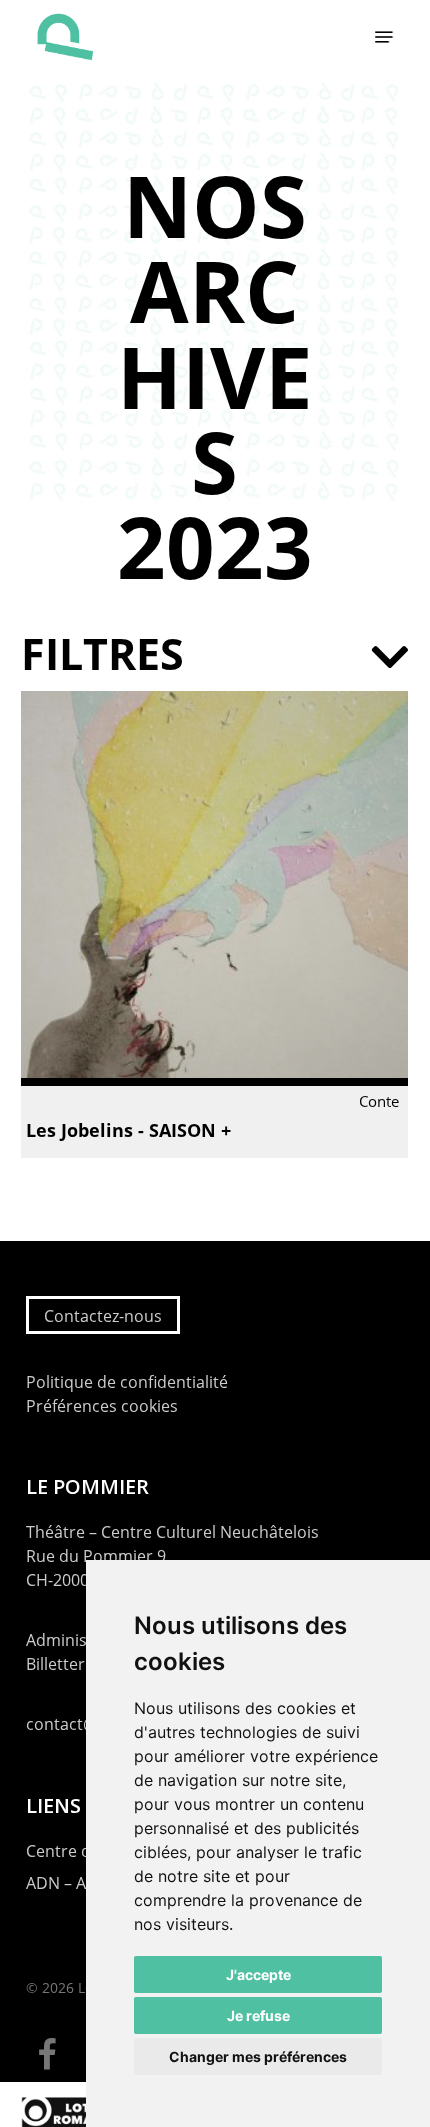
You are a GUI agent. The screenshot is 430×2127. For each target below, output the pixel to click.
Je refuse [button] (258, 2015)
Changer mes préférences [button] (258, 2056)
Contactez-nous (103, 1316)
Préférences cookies (102, 1406)
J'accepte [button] (258, 1974)
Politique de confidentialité (127, 1382)
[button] (384, 37)
